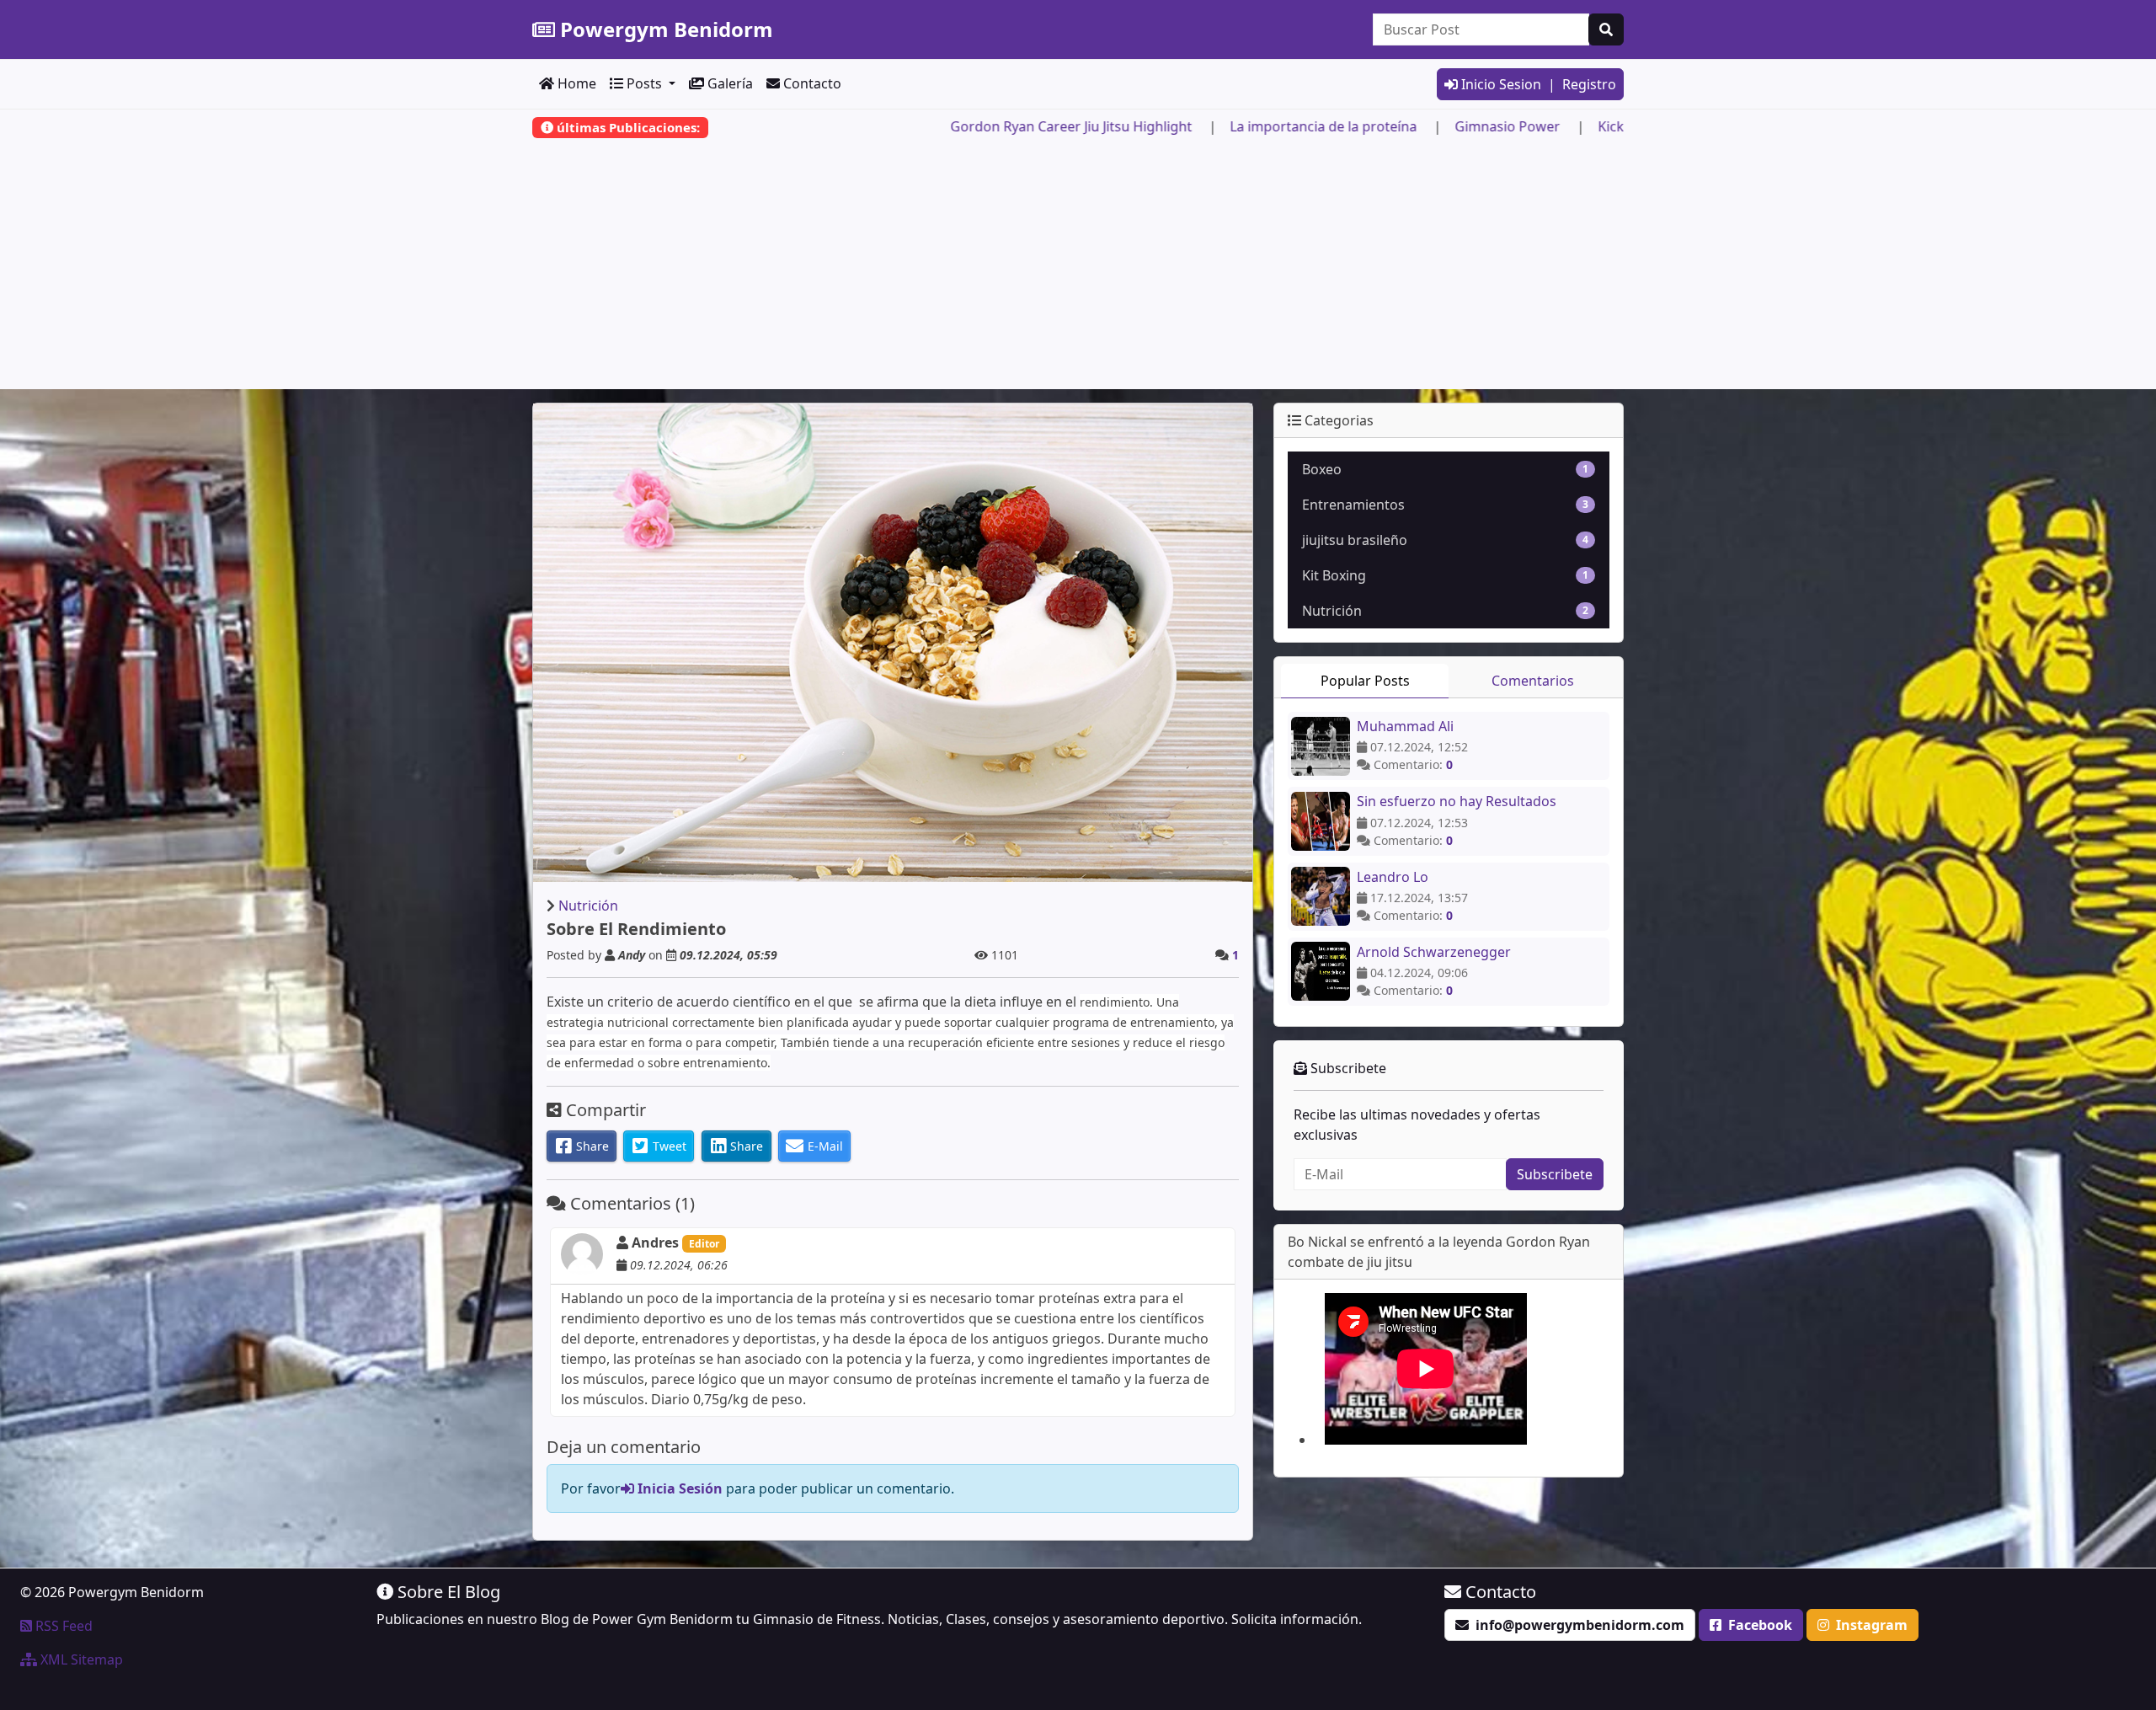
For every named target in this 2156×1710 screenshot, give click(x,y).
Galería (728, 83)
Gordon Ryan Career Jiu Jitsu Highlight (1195, 126)
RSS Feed (62, 1626)
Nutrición (588, 906)
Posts (644, 83)
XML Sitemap (80, 1659)
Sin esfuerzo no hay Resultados (1457, 801)
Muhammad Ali (1405, 726)
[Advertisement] (1078, 271)
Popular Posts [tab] (1365, 681)
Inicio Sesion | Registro (1537, 84)
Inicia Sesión (678, 1488)
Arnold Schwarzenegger (1434, 952)
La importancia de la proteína (1447, 126)
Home (575, 83)
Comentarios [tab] (1533, 681)
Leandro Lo (1393, 877)
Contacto (811, 83)
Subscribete (1555, 1174)
